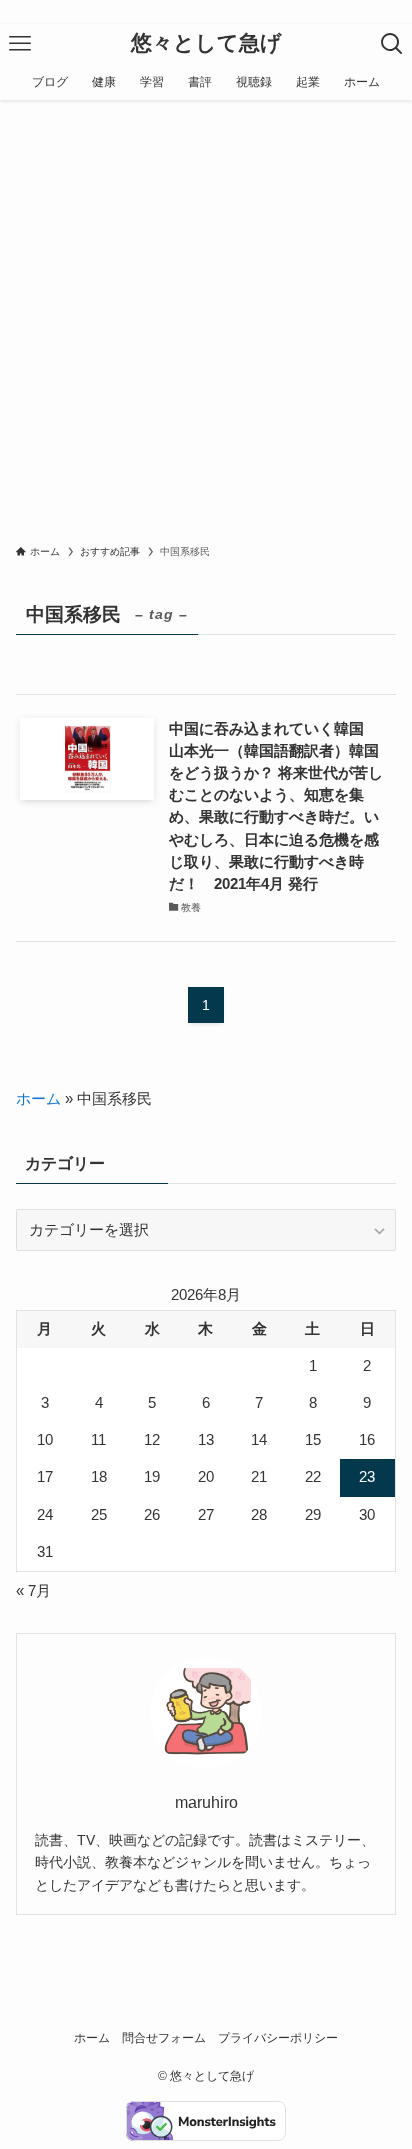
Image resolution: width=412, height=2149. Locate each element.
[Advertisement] (206, 316)
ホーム (38, 1099)
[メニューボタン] (20, 44)
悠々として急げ (206, 43)
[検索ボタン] (392, 44)
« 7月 (33, 1591)
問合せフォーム (164, 2038)
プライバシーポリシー (278, 2038)
